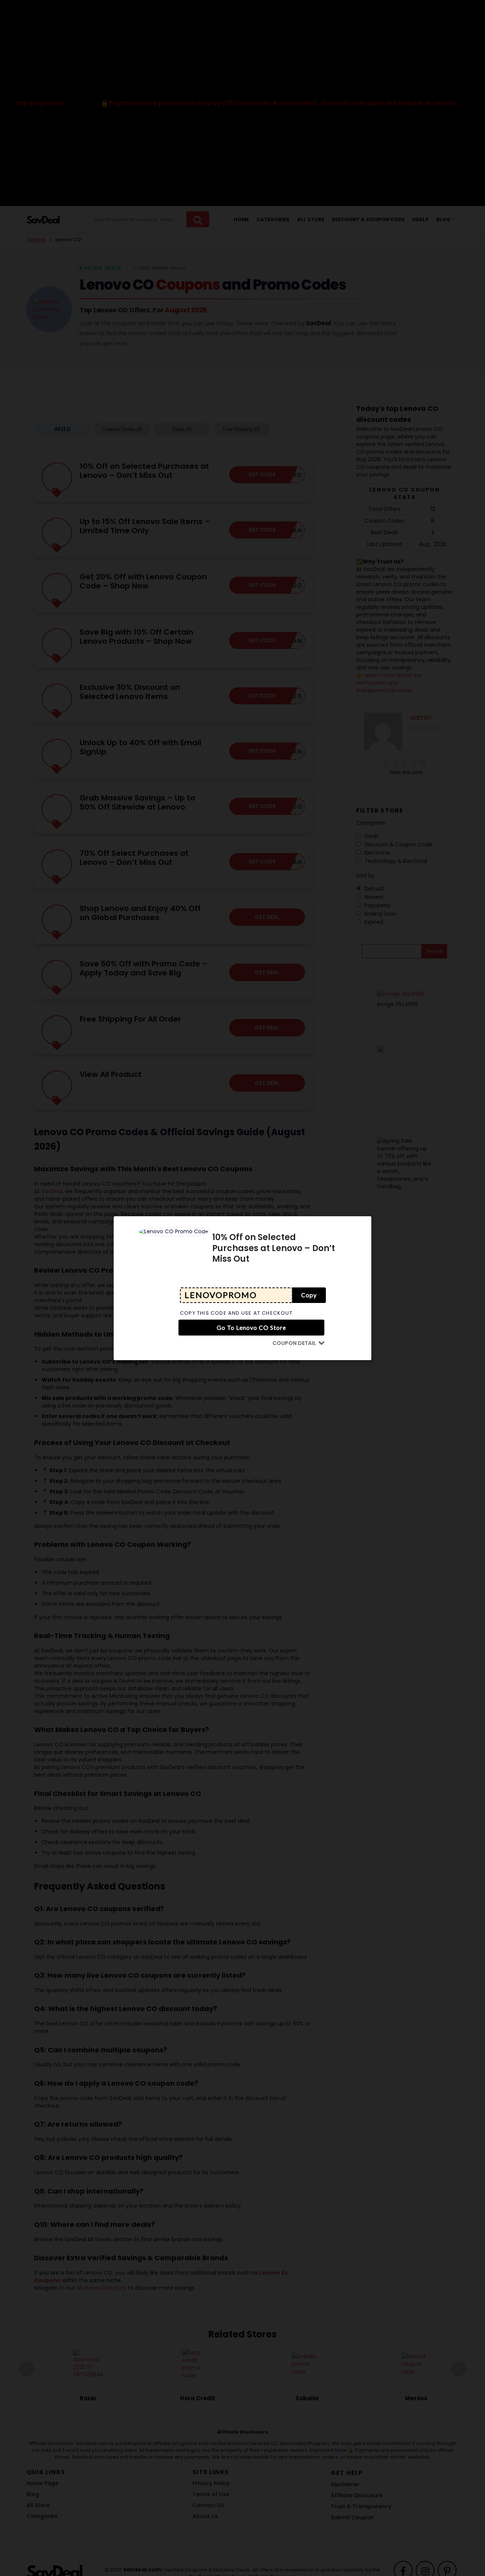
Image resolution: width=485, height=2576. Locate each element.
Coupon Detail (294, 1343)
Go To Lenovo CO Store (251, 1327)
